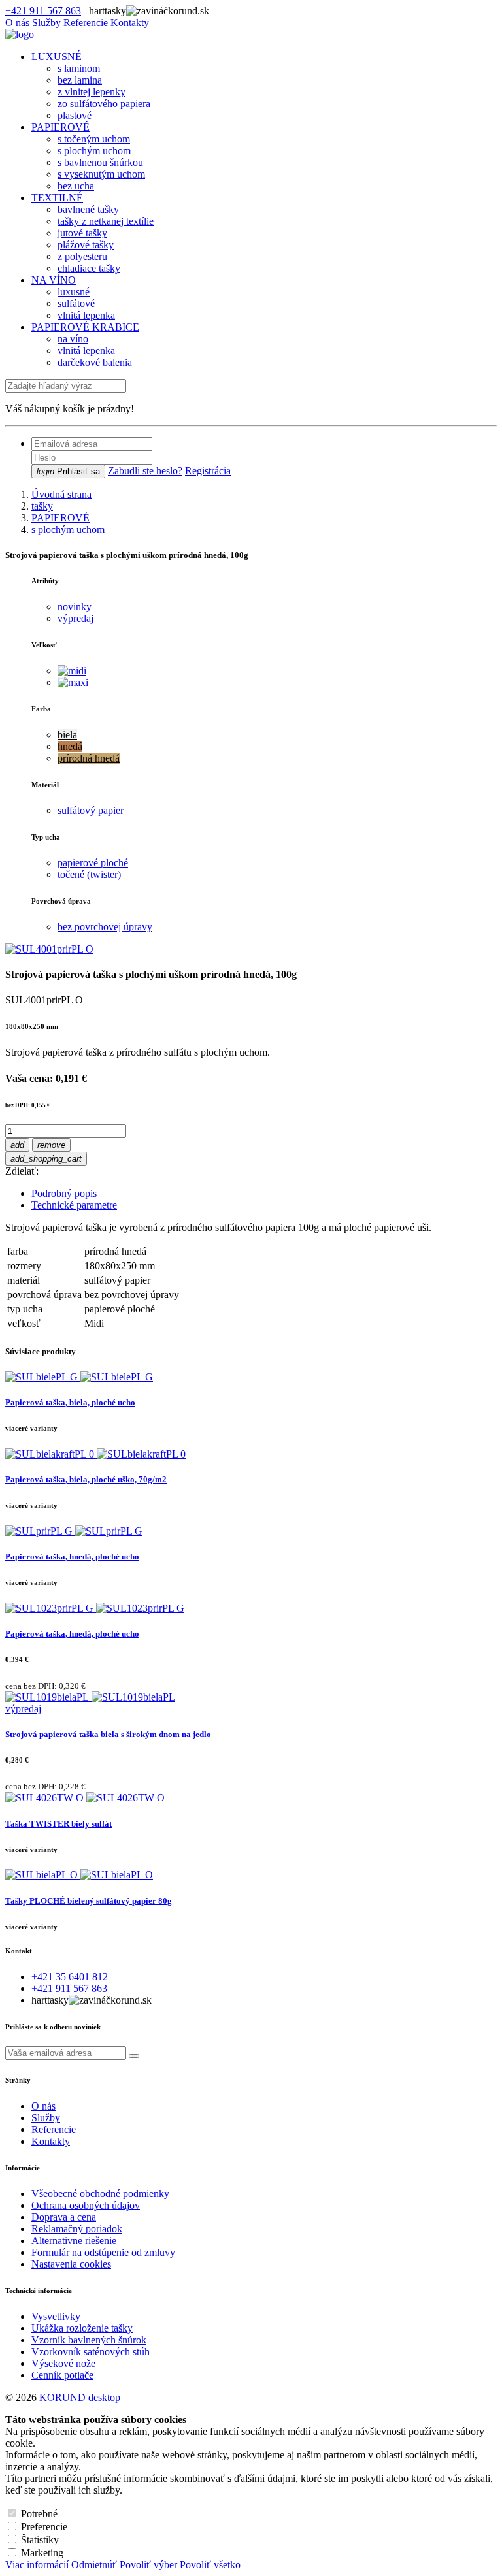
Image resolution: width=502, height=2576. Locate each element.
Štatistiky (40, 2540)
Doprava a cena (64, 2217)
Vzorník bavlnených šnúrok (89, 2340)
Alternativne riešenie (74, 2241)
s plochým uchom (94, 151)
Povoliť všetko (210, 2565)
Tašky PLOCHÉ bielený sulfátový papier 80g (89, 1901)
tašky (42, 506)
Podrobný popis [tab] (64, 1193)
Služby (46, 23)
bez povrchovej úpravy (105, 927)
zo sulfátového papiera (104, 104)
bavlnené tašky (88, 209)
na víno (73, 339)
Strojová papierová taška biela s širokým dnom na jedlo (108, 1734)
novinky (75, 607)
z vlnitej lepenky (92, 92)
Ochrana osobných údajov (86, 2205)
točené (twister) (89, 874)
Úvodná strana (61, 494)
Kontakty (130, 23)
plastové (75, 115)
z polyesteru (82, 256)
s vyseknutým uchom (101, 174)
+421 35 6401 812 (70, 1977)
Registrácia (208, 471)
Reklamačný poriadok (77, 2229)
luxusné (74, 292)
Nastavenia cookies (71, 2264)
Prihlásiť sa (68, 471)
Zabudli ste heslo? (145, 471)
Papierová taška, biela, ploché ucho (70, 1402)
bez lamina (80, 80)
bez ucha (76, 186)
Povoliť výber (148, 2565)
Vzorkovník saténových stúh (91, 2352)
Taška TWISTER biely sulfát (59, 1824)
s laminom (79, 68)
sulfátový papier (91, 810)
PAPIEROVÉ (60, 518)
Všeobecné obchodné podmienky (100, 2193)
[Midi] (72, 671)
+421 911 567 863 (43, 11)
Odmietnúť (94, 2565)
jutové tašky (82, 233)
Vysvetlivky (56, 2316)
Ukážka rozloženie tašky (82, 2328)
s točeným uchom (94, 139)
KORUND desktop (80, 2397)
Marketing (42, 2553)
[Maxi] (73, 682)
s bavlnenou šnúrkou (100, 162)
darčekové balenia (95, 362)
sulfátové (76, 303)
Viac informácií (37, 2565)
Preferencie (44, 2527)
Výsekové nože (63, 2363)
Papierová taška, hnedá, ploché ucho (72, 1557)
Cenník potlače (62, 2375)
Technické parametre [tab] (74, 1205)
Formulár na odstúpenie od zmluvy (103, 2252)
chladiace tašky (89, 268)
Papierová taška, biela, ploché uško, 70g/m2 (86, 1479)
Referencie (86, 23)
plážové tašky (86, 245)
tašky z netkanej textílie (106, 221)
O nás (17, 23)
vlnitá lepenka (86, 315)
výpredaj (75, 618)
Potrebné (39, 2514)
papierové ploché (93, 863)
